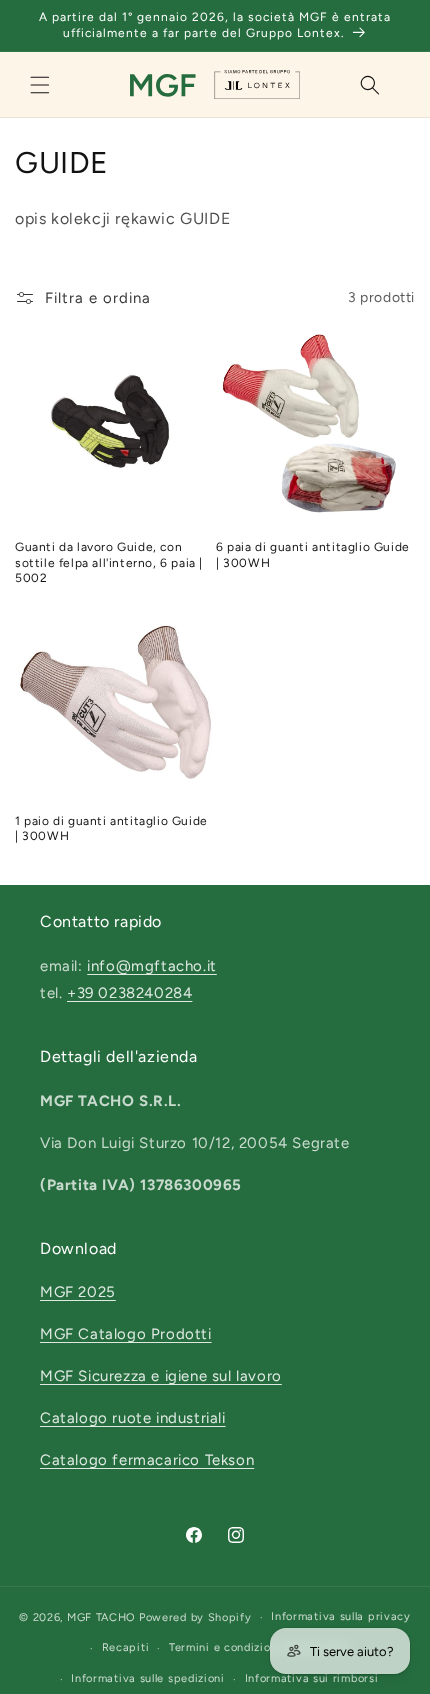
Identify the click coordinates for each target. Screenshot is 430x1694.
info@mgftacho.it (152, 966)
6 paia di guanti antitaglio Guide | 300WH (313, 555)
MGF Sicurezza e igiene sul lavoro (161, 1376)
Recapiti (126, 1647)
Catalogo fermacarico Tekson (147, 1460)
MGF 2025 (78, 1292)
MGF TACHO (101, 1617)
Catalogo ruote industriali (133, 1418)
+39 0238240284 (129, 993)
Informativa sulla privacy (341, 1616)
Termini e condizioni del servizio (258, 1647)
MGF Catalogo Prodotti (126, 1334)
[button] (40, 85)
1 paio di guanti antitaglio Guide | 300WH (111, 829)
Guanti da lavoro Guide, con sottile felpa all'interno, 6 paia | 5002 (109, 562)
